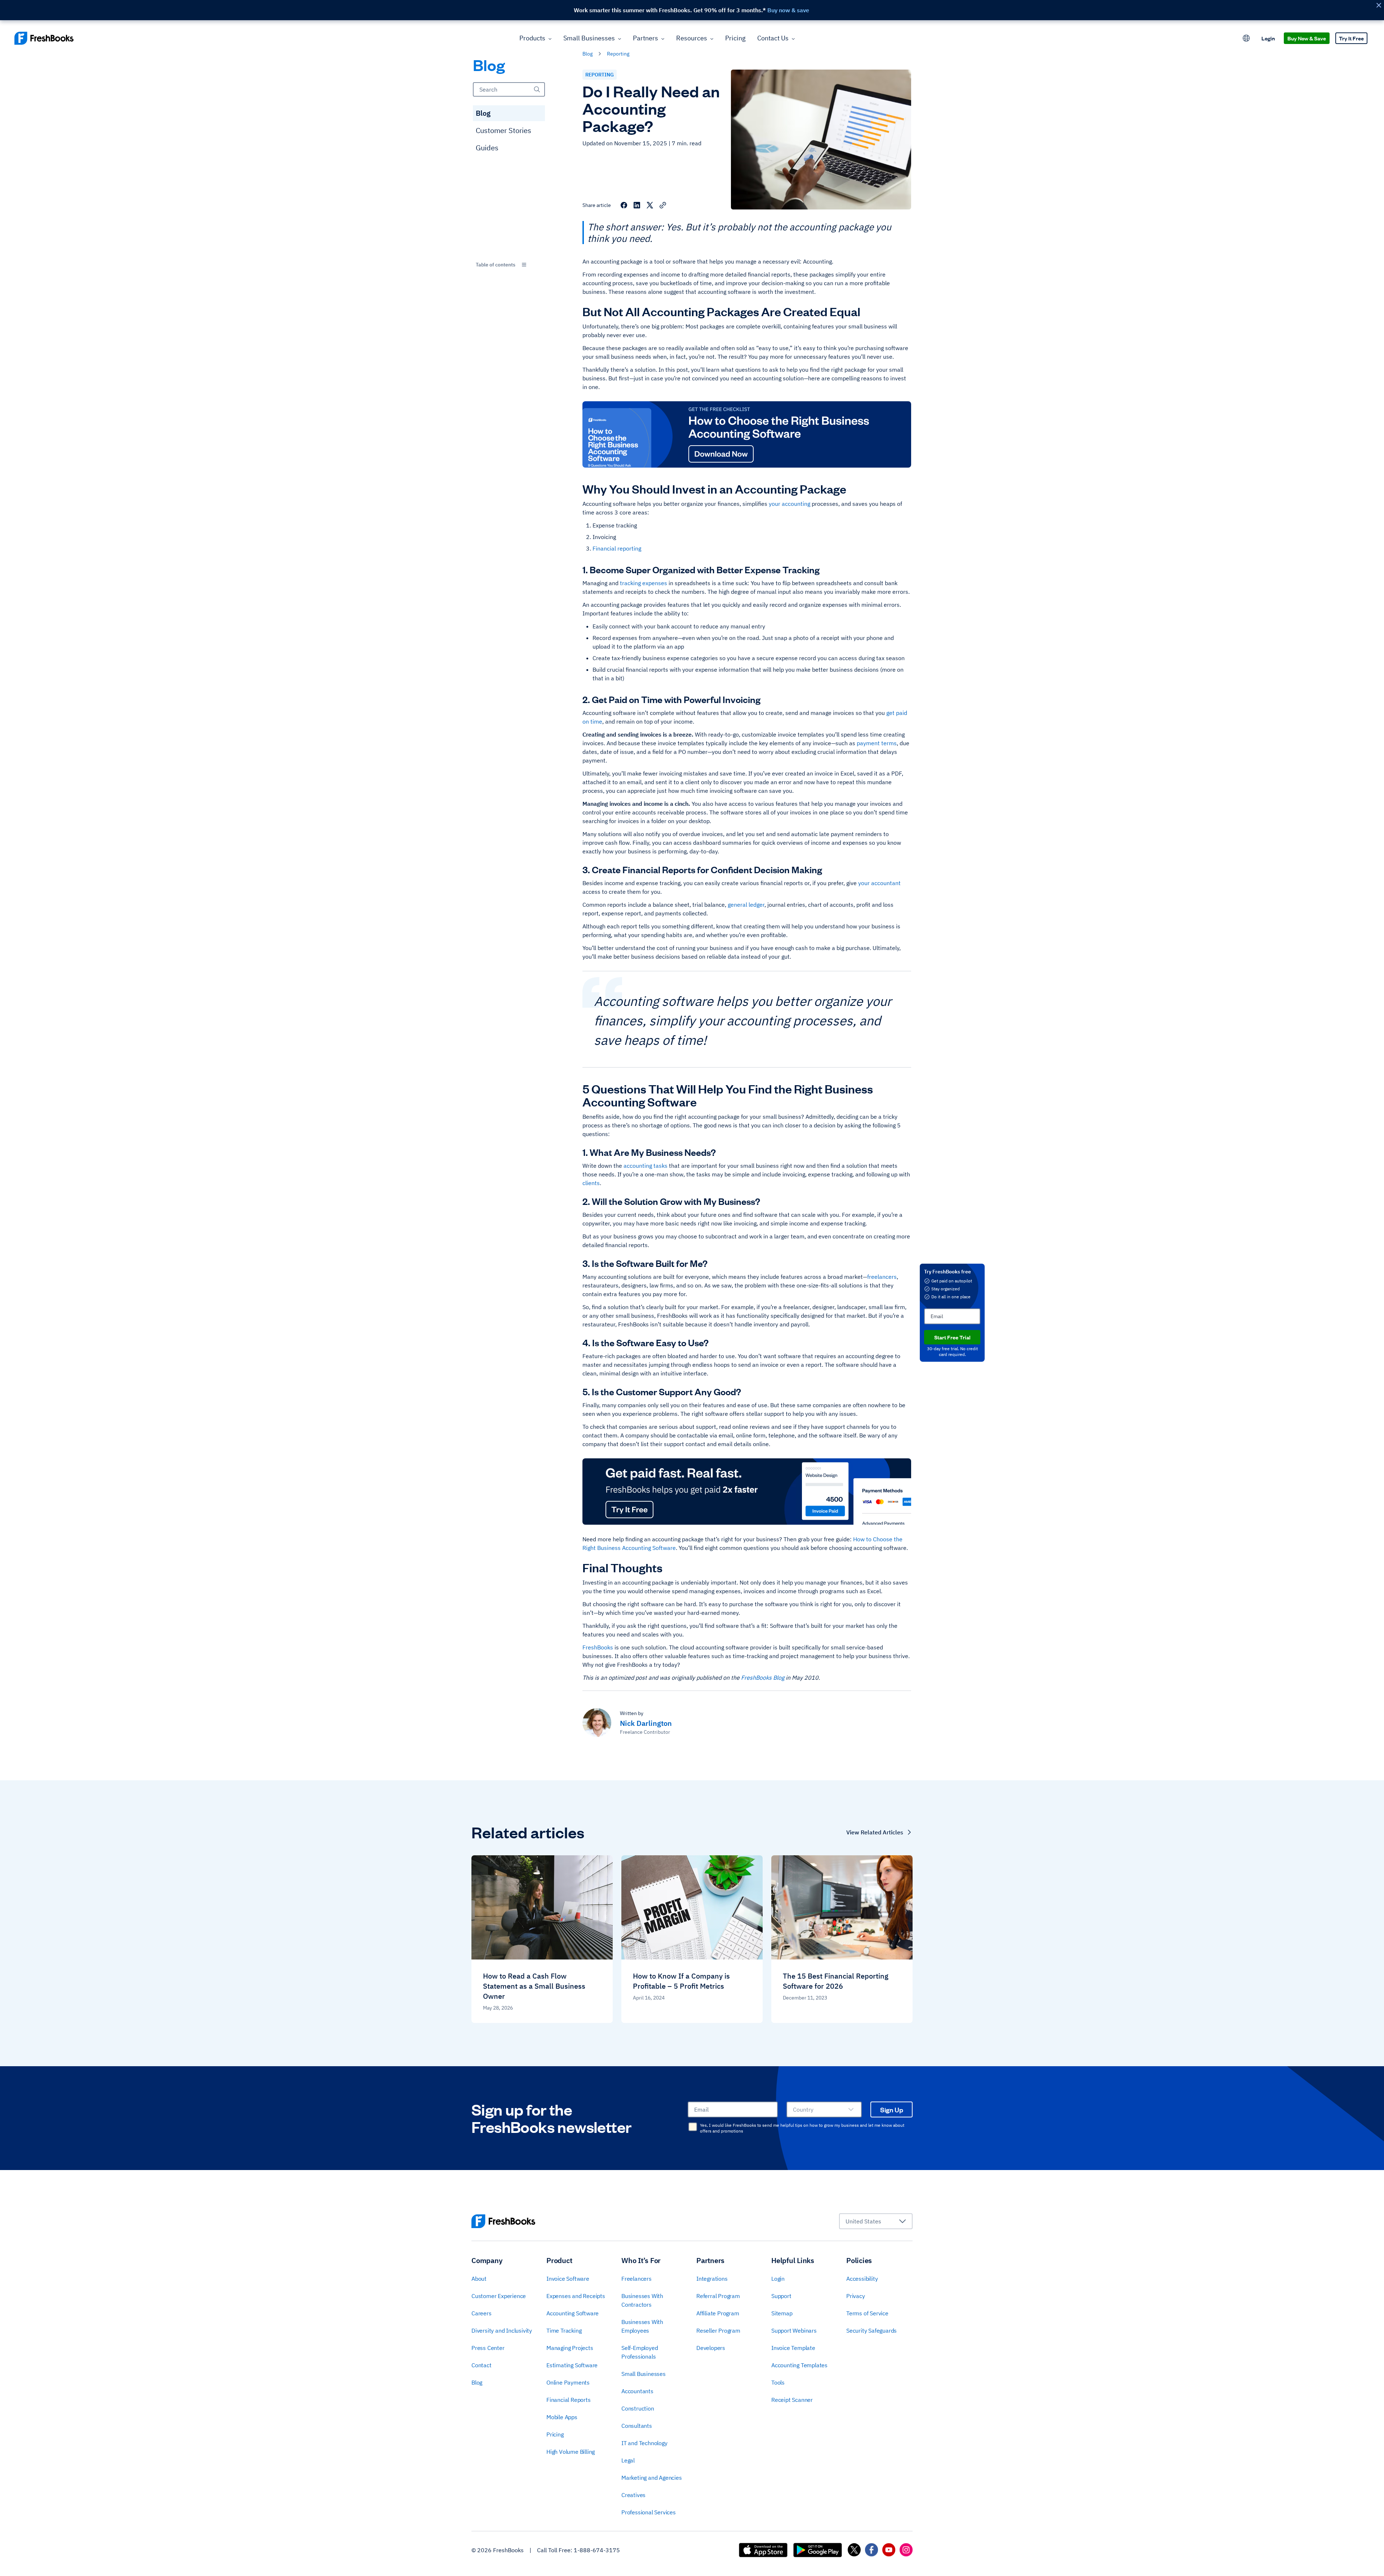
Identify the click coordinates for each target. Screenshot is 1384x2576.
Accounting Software (573, 2313)
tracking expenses (644, 583)
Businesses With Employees (642, 2326)
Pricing (735, 38)
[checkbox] (693, 2127)
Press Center (488, 2348)
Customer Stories (504, 130)
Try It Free (1351, 38)
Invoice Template (793, 2348)
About (479, 2279)
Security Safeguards (871, 2330)
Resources (692, 38)
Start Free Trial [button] (952, 1337)
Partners (646, 38)
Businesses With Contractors (642, 2300)
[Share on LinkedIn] (637, 205)
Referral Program (718, 2296)
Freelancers (636, 2279)
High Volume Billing (571, 2452)
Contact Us (773, 38)
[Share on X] (650, 205)
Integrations (712, 2279)
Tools (778, 2382)
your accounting (789, 504)
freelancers (882, 1277)
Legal (628, 2460)
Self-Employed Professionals (640, 2352)
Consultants (637, 2426)
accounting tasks (646, 1166)
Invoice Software (568, 2279)
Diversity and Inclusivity (502, 2330)
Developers (711, 2348)
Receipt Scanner (792, 2400)
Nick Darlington (646, 1723)
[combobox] (509, 265)
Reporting (600, 75)
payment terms (877, 743)
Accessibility (862, 2279)
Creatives (633, 2495)
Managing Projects (570, 2348)
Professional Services (649, 2512)
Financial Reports (569, 2400)
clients (591, 1183)
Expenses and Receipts (576, 2296)
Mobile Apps (562, 2417)
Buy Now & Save (1307, 38)
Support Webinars (794, 2330)
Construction (638, 2408)
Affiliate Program (718, 2313)
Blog (483, 113)
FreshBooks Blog (763, 1678)
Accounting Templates (799, 2365)
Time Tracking (564, 2330)
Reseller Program (718, 2330)
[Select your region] (1246, 38)
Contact (482, 2365)
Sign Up (892, 2109)
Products (532, 38)
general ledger (746, 905)
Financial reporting (617, 548)
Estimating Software (572, 2365)
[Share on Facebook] (624, 205)
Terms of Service (867, 2313)
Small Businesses (589, 38)
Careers (482, 2313)
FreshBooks (598, 1647)
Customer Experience (499, 2296)
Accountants (637, 2391)
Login (1268, 38)
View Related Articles (875, 1832)
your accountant (879, 883)
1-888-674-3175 (597, 2550)
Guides (487, 148)
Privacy (856, 2296)
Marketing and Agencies (652, 2478)
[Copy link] (663, 205)
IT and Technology (644, 2443)
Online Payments (568, 2382)
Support (781, 2296)
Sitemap (782, 2313)
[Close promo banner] (1379, 5)
